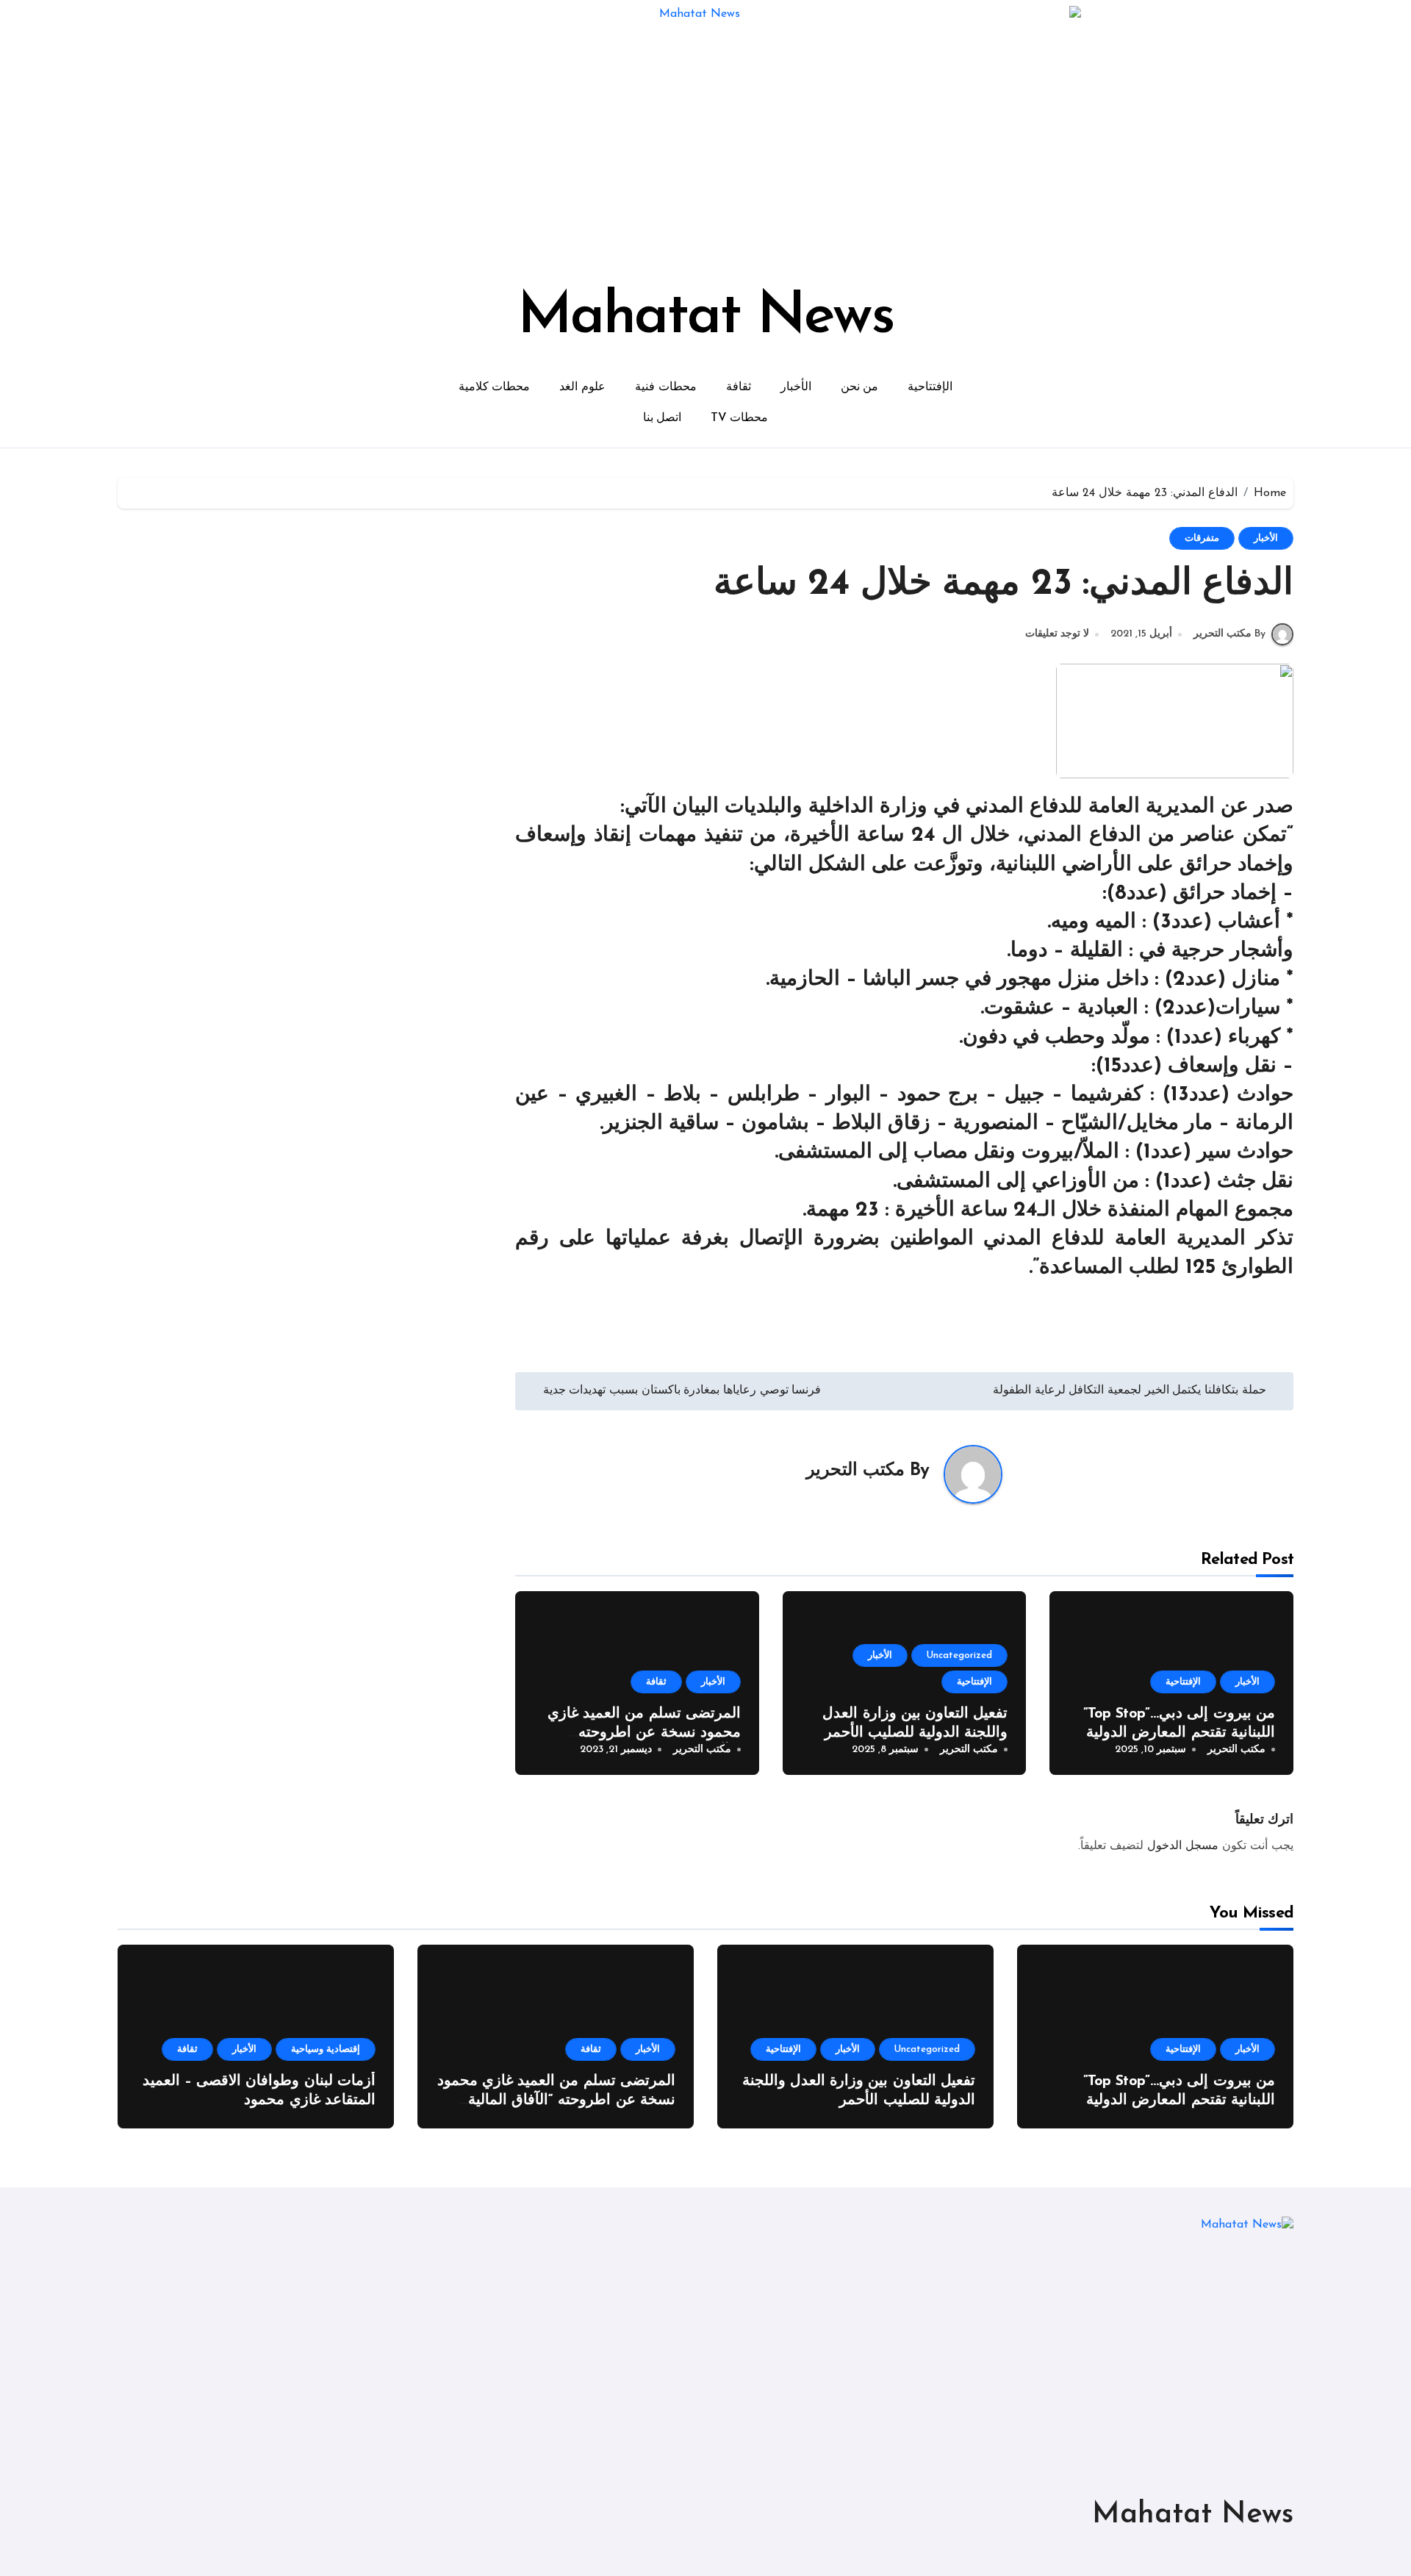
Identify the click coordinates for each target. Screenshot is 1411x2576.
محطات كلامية (495, 387)
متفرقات (1202, 538)
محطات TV (739, 418)
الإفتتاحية (930, 387)
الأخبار (796, 387)
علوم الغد (582, 387)
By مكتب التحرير (1229, 634)
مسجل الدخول (1183, 1846)
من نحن (860, 387)
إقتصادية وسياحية (326, 2049)
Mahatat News (705, 317)
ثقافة (739, 387)
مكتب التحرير (855, 1471)
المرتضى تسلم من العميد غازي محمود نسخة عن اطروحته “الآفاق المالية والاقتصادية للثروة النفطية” (556, 2100)
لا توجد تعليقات (1057, 634)
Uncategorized (959, 1655)
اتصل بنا (663, 418)
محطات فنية (666, 387)
